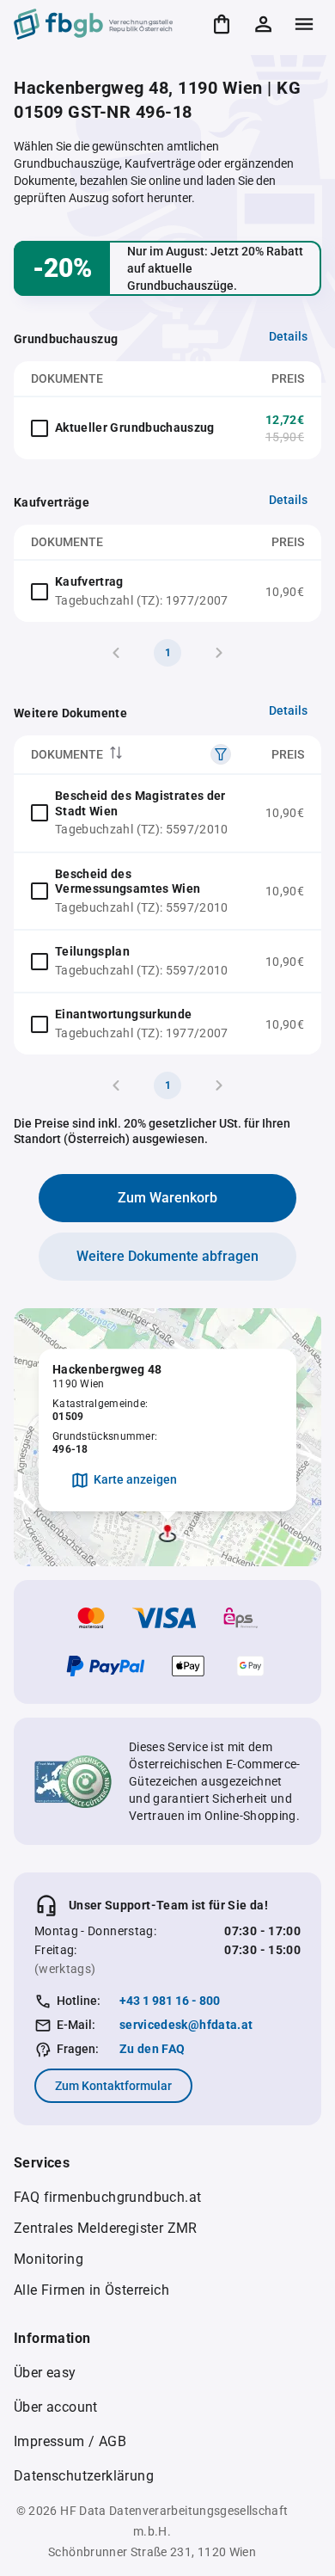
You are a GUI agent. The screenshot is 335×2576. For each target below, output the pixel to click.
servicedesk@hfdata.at (186, 2025)
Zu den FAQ (152, 2049)
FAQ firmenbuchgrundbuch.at (107, 2197)
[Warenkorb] (222, 24)
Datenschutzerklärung (84, 2476)
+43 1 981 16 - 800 (170, 2001)
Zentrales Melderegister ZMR (106, 2228)
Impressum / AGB (70, 2441)
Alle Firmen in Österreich (91, 2290)
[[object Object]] (221, 754)
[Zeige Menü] (304, 24)
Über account (56, 2407)
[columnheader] (131, 755)
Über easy (45, 2373)
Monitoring (49, 2259)
